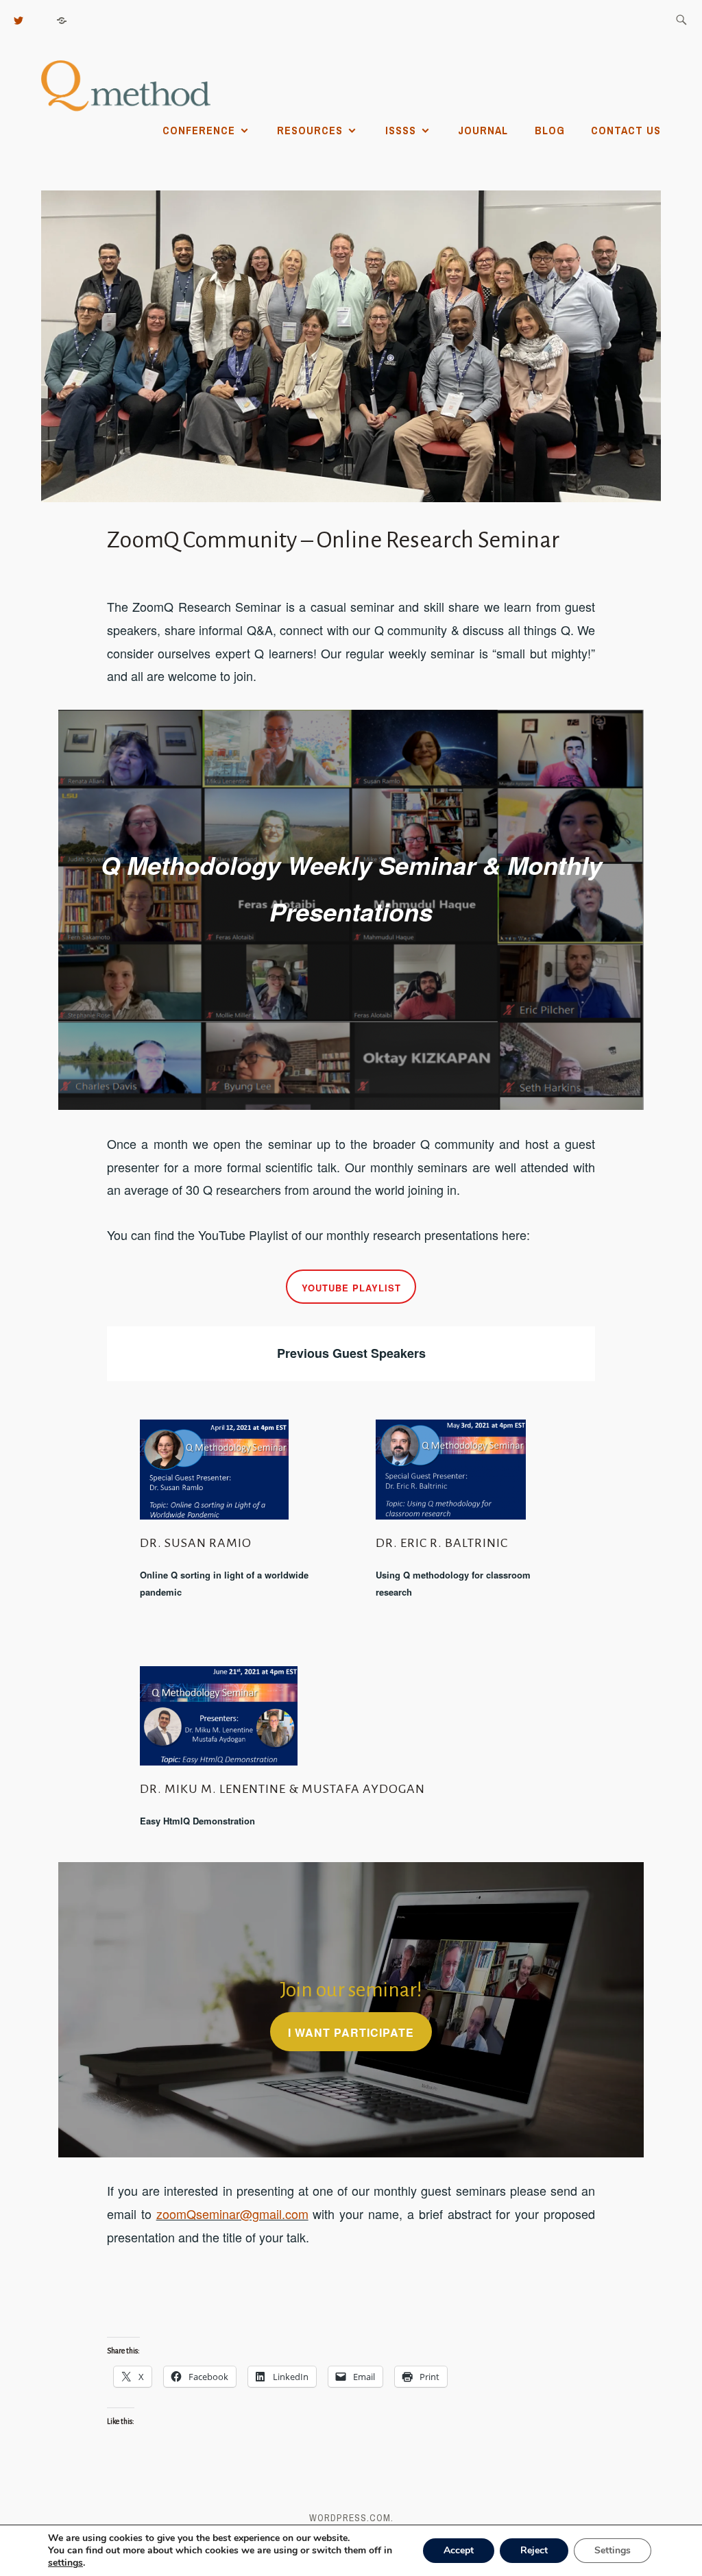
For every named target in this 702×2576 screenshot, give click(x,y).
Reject (534, 2550)
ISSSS (401, 130)
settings (65, 2563)
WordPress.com (350, 2518)
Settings (613, 2550)
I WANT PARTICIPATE (351, 2032)
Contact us (626, 130)
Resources (310, 130)
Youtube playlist (351, 1288)
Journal (483, 130)
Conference (199, 130)
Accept (459, 2550)
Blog (550, 130)
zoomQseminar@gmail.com (232, 2214)
